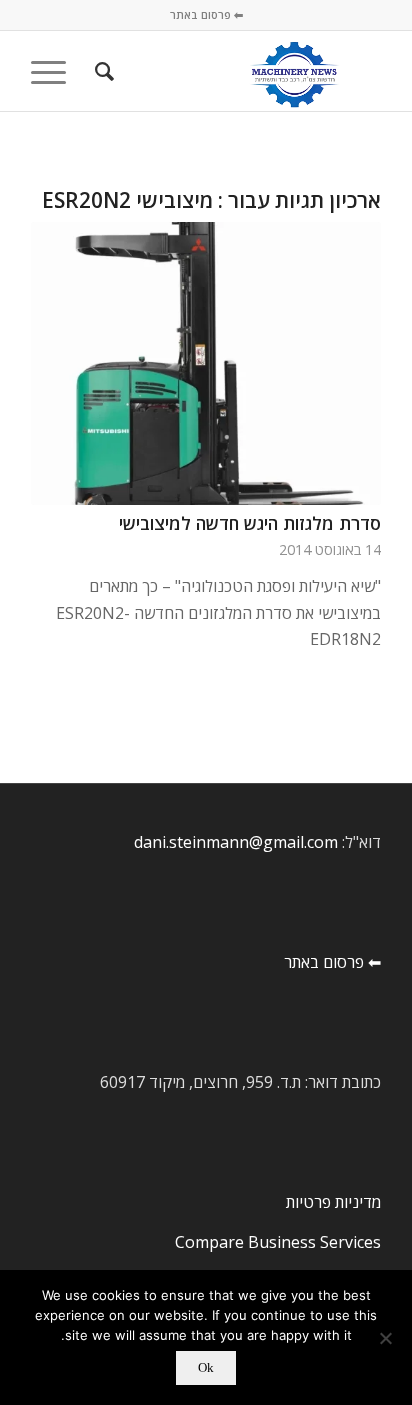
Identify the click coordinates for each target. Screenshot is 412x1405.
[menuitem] (101, 71)
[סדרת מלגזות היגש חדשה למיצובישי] (206, 363)
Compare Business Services (278, 1242)
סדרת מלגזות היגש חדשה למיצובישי (250, 523)
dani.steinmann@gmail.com (236, 842)
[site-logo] (241, 71)
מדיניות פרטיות (333, 1202)
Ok (206, 1367)
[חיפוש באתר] (101, 71)
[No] (387, 1338)
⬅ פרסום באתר (206, 14)
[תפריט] (55, 71)
